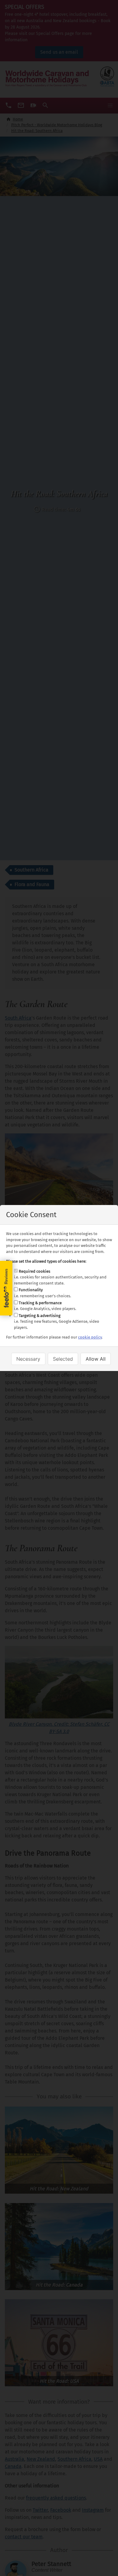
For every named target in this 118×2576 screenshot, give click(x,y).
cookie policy (90, 1337)
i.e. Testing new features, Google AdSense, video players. (57, 1322)
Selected (63, 1359)
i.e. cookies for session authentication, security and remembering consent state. (60, 1277)
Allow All (96, 1359)
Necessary (28, 1359)
